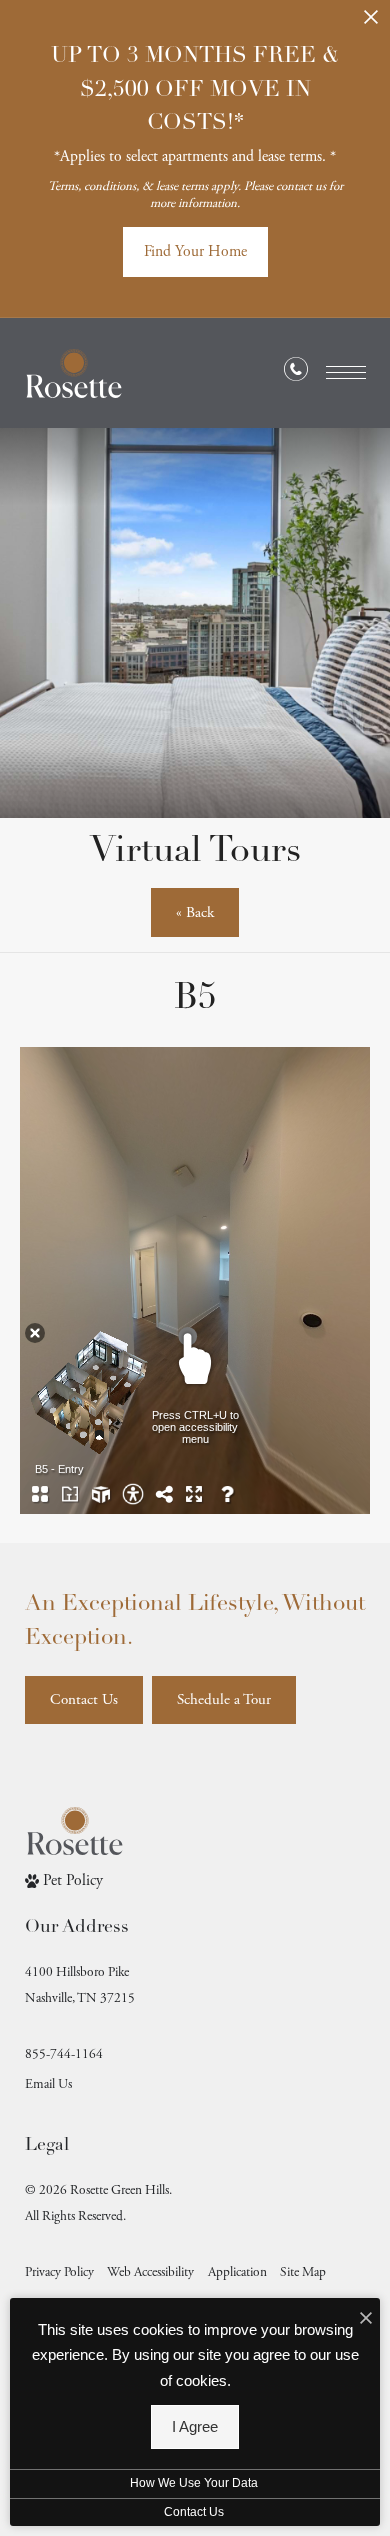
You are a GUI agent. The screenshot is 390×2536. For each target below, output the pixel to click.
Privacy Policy (59, 2272)
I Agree (195, 2427)
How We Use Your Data (194, 2483)
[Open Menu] (346, 372)
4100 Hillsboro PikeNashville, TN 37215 (80, 1985)
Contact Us (194, 2512)
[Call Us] (296, 374)
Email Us (48, 2084)
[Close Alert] (371, 24)
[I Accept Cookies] (366, 2320)
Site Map (303, 2272)
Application (237, 2272)
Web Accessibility (150, 2272)
